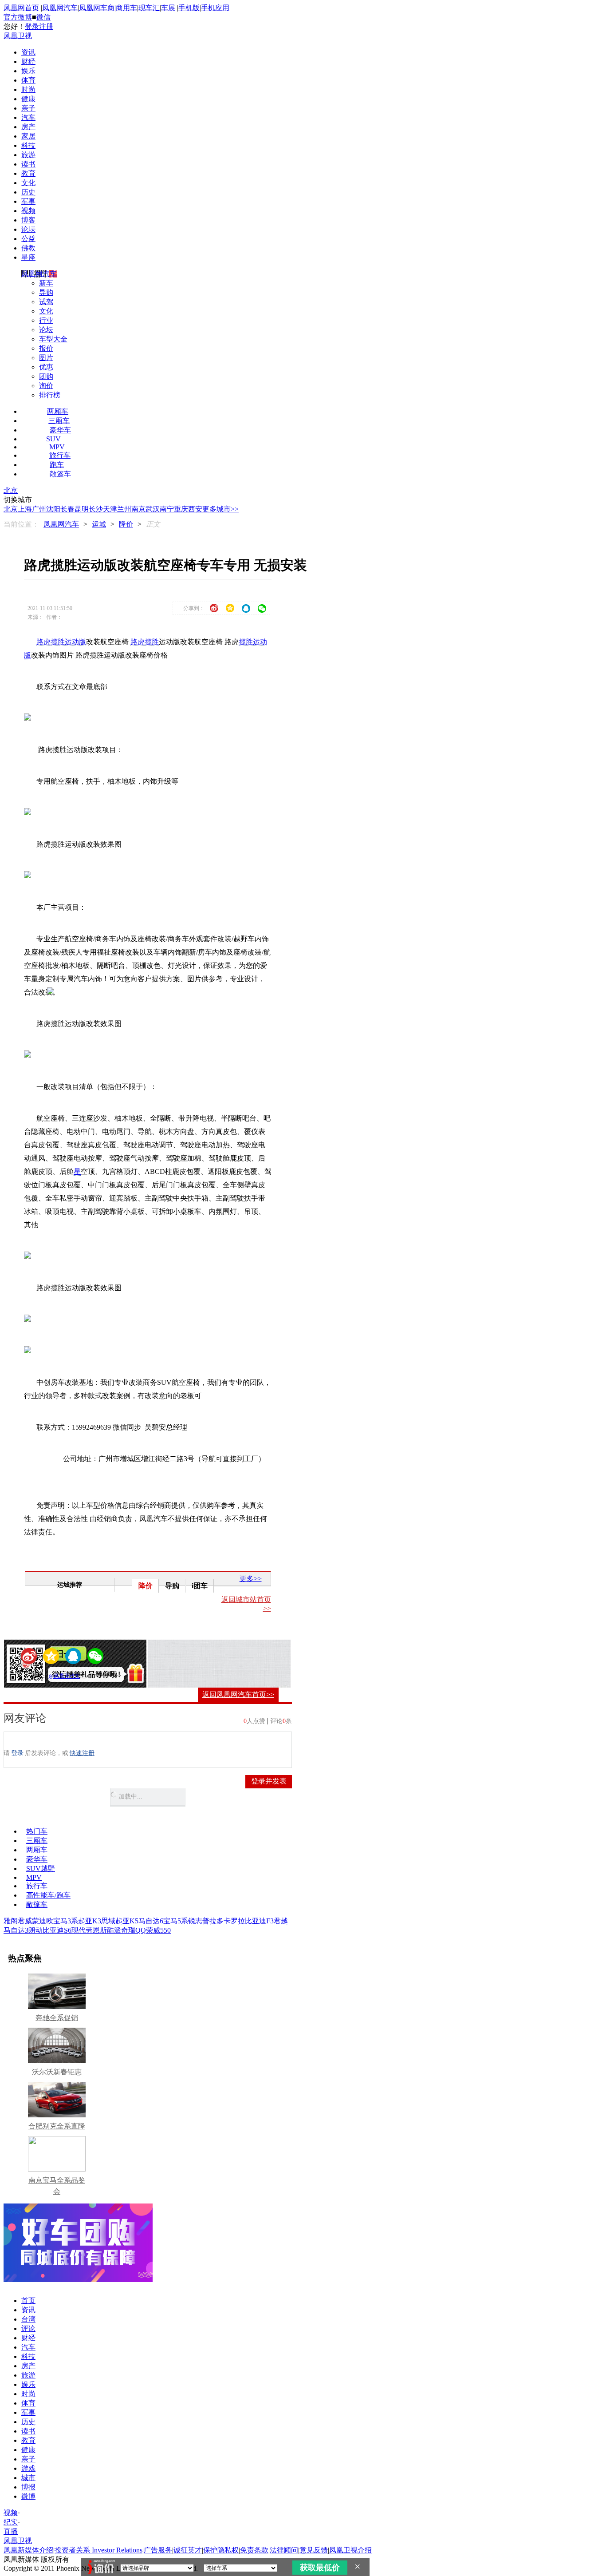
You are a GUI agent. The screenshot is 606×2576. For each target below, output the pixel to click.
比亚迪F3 (259, 1921)
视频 (28, 211)
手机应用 (215, 8)
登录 (32, 26)
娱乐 (28, 71)
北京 (11, 490)
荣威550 (158, 1930)
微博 (28, 2496)
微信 (43, 17)
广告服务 (158, 2550)
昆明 (82, 509)
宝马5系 (176, 1921)
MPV (57, 447)
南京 (138, 509)
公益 (28, 239)
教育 (28, 173)
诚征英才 (188, 2550)
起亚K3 (90, 1921)
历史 (28, 192)
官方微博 (18, 17)
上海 (25, 509)
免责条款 (254, 2550)
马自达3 (16, 1930)
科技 (28, 145)
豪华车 (60, 430)
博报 (28, 2487)
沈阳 (53, 509)
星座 (28, 257)
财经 (28, 61)
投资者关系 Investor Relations (98, 2550)
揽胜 (152, 642)
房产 (28, 127)
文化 (28, 183)
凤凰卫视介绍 (350, 2550)
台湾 (28, 2319)
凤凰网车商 (97, 8)
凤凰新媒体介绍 (28, 2550)
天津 (110, 509)
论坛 (28, 229)
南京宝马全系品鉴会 (57, 2186)
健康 (28, 99)
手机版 (189, 8)
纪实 (11, 2522)
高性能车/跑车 (48, 1895)
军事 (28, 201)
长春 (67, 509)
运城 (99, 524)
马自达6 (151, 1921)
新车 (46, 283)
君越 (281, 1921)
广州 (39, 509)
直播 (11, 2531)
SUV (53, 439)
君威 (25, 1921)
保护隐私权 (221, 2550)
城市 (28, 2478)
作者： (39, 1676)
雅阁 (11, 1921)
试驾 (46, 302)
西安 (195, 509)
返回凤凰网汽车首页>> (238, 1694)
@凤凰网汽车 (65, 1676)
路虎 (138, 642)
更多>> (251, 1579)
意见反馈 (314, 2550)
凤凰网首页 (21, 8)
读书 (28, 164)
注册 (46, 26)
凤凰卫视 (18, 36)
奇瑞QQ (134, 1930)
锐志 (195, 1921)
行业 (46, 320)
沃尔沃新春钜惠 (57, 2072)
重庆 (181, 509)
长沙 (96, 509)
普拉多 (213, 1921)
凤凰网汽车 (60, 8)
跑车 (57, 465)
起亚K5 (127, 1921)
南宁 (167, 509)
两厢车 (58, 411)
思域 (108, 1921)
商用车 (126, 8)
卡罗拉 (234, 1921)
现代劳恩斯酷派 (96, 1930)
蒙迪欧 (43, 1921)
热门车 (37, 1831)
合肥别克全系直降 (57, 2126)
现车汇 (149, 8)
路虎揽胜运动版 (61, 642)
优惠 (46, 367)
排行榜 (50, 395)
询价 (46, 386)
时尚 (28, 89)
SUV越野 (41, 1869)
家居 (28, 136)
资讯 (28, 52)
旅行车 (60, 455)
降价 (126, 524)
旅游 (28, 155)
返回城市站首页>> (246, 1604)
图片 (46, 358)
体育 (28, 80)
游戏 (28, 2468)
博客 (28, 220)
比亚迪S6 (57, 1930)
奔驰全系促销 (57, 2018)
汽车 (28, 117)
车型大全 (53, 339)
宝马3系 (66, 1921)
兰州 (124, 509)
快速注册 (82, 1753)
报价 (46, 348)
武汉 (153, 509)
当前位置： (21, 524)
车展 (168, 8)
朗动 (35, 1930)
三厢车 (59, 421)
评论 (28, 2328)
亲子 (28, 108)
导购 (46, 292)
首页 (28, 2301)
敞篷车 (60, 474)
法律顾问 (284, 2550)
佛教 (28, 248)
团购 (46, 376)
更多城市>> (220, 509)
